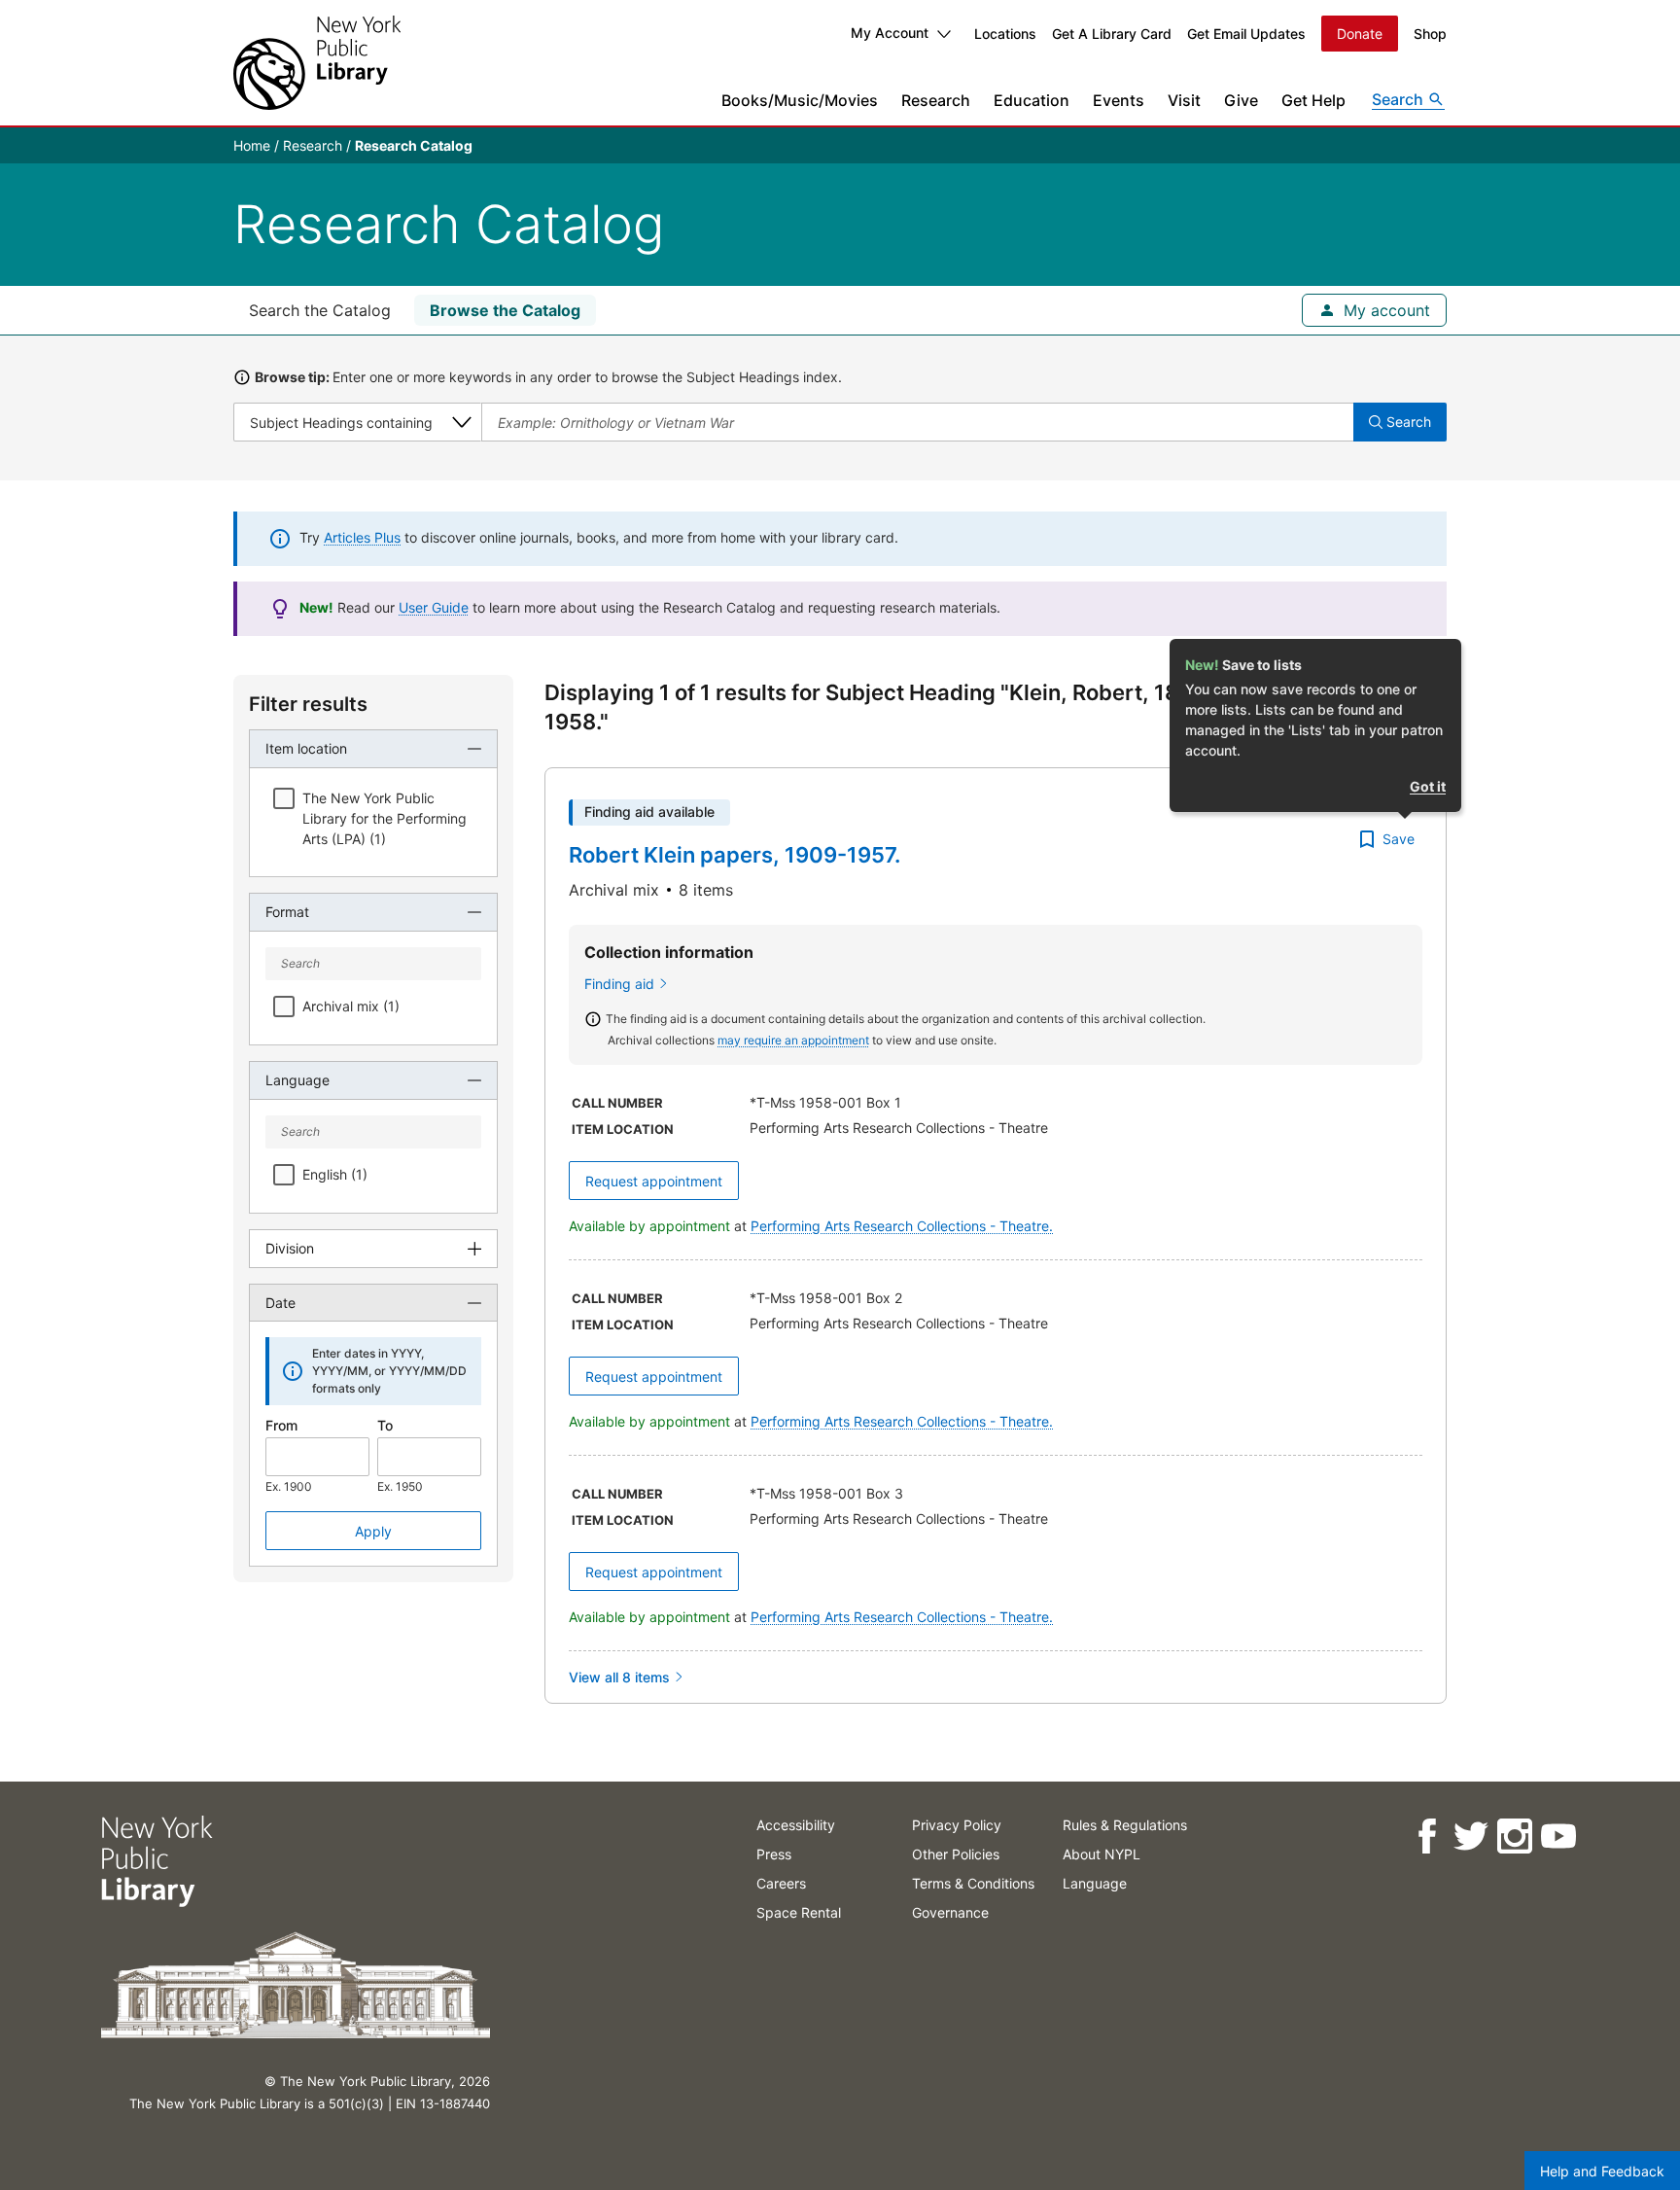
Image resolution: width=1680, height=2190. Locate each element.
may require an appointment (793, 1040)
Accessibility (796, 1825)
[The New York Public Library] (317, 63)
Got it (1428, 786)
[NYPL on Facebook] (1427, 1837)
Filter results (308, 704)
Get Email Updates (1246, 34)
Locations (1005, 34)
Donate (1360, 34)
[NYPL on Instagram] (1514, 1837)
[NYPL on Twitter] (1470, 1837)
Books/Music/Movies (800, 100)
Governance (950, 1912)
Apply (373, 1531)
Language (1095, 1883)
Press (774, 1854)
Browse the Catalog (505, 310)
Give (1241, 100)
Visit (1184, 100)
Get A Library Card (1112, 34)
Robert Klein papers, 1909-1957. (735, 855)
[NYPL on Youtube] (1558, 1837)
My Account (890, 33)
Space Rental (799, 1912)
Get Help (1313, 100)
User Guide (434, 607)
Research (936, 100)
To (385, 1425)
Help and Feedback (1602, 2171)
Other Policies (956, 1854)
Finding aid (619, 984)
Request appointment (654, 1181)
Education (1032, 100)
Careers (781, 1883)
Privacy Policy (957, 1825)
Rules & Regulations (1125, 1825)
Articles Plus (362, 537)
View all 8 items (619, 1677)
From (281, 1425)
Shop (1430, 34)
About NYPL (1102, 1854)
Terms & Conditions (973, 1883)
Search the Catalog (320, 310)
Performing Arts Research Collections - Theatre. (902, 1226)
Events (1119, 100)
